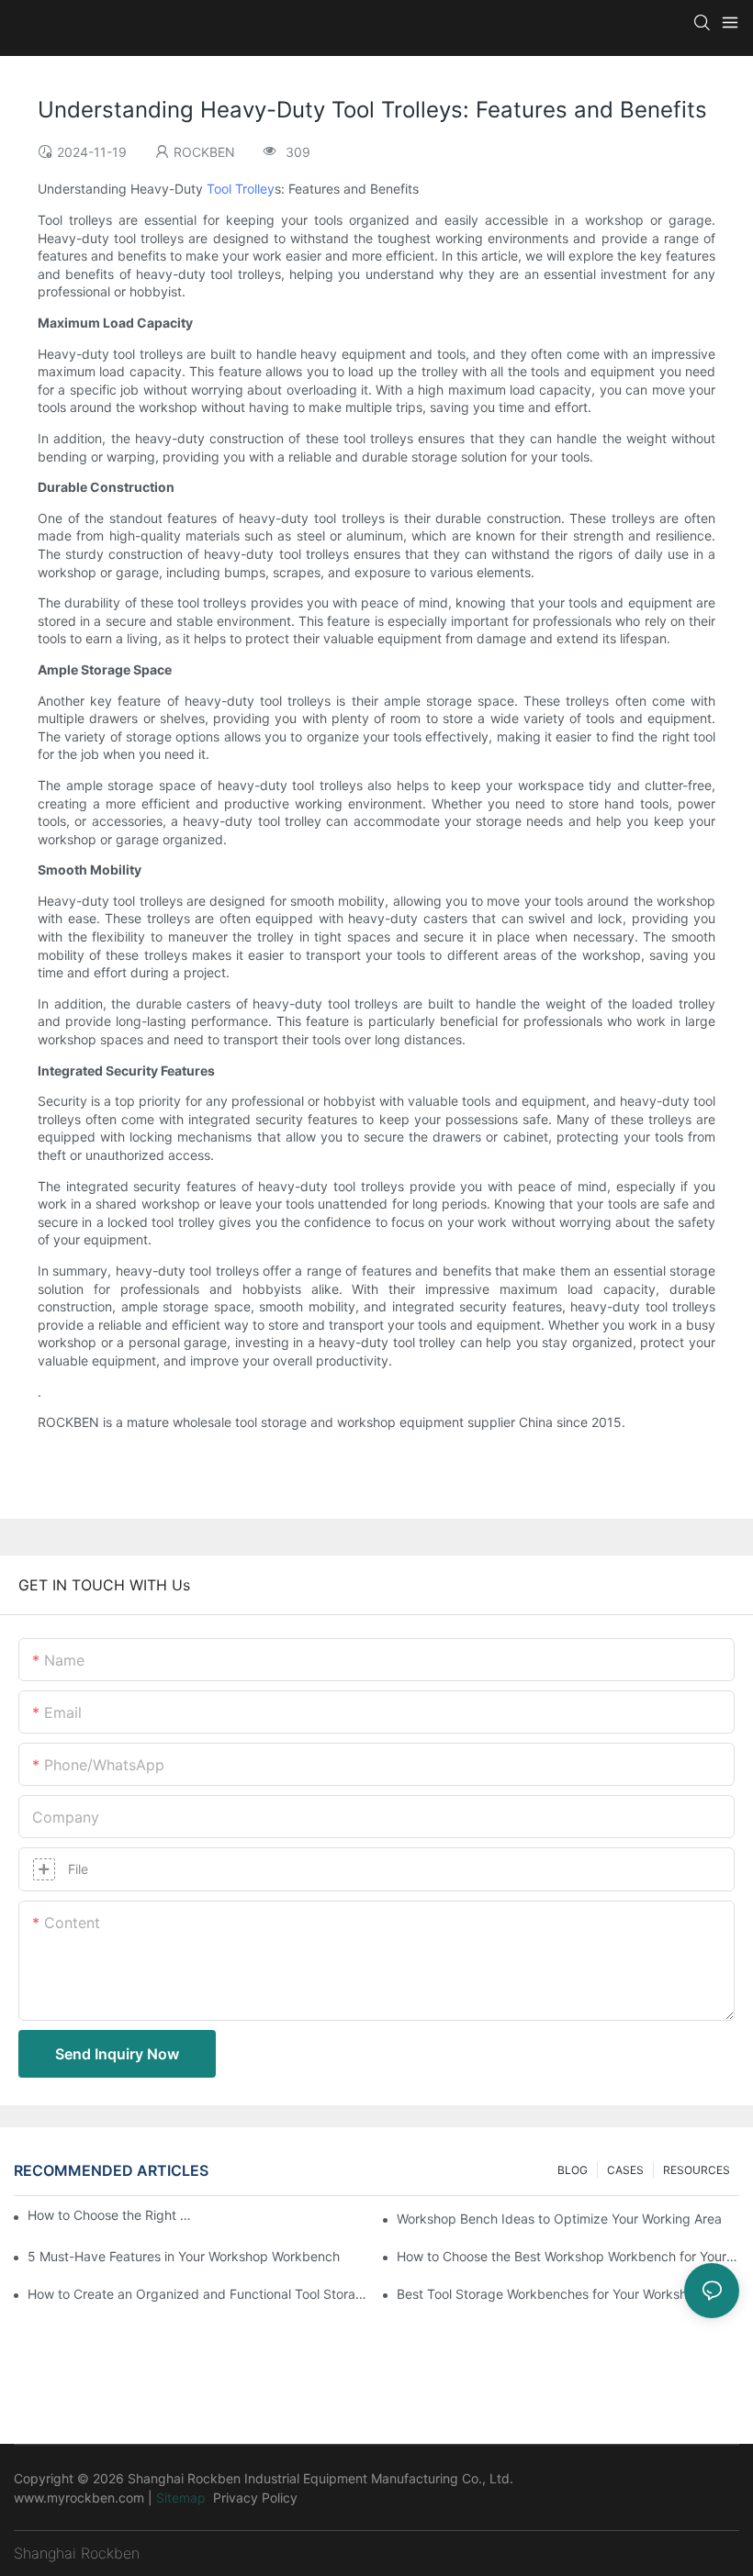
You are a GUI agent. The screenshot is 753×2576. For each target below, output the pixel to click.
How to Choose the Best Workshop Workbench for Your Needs (568, 2256)
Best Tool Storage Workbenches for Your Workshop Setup (568, 2294)
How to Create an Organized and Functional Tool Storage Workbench (199, 2294)
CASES (625, 2170)
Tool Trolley (241, 189)
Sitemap (181, 2498)
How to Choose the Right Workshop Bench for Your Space (111, 2215)
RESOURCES (697, 2170)
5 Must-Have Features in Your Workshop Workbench (184, 2256)
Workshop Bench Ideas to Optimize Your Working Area (559, 2219)
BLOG (573, 2170)
